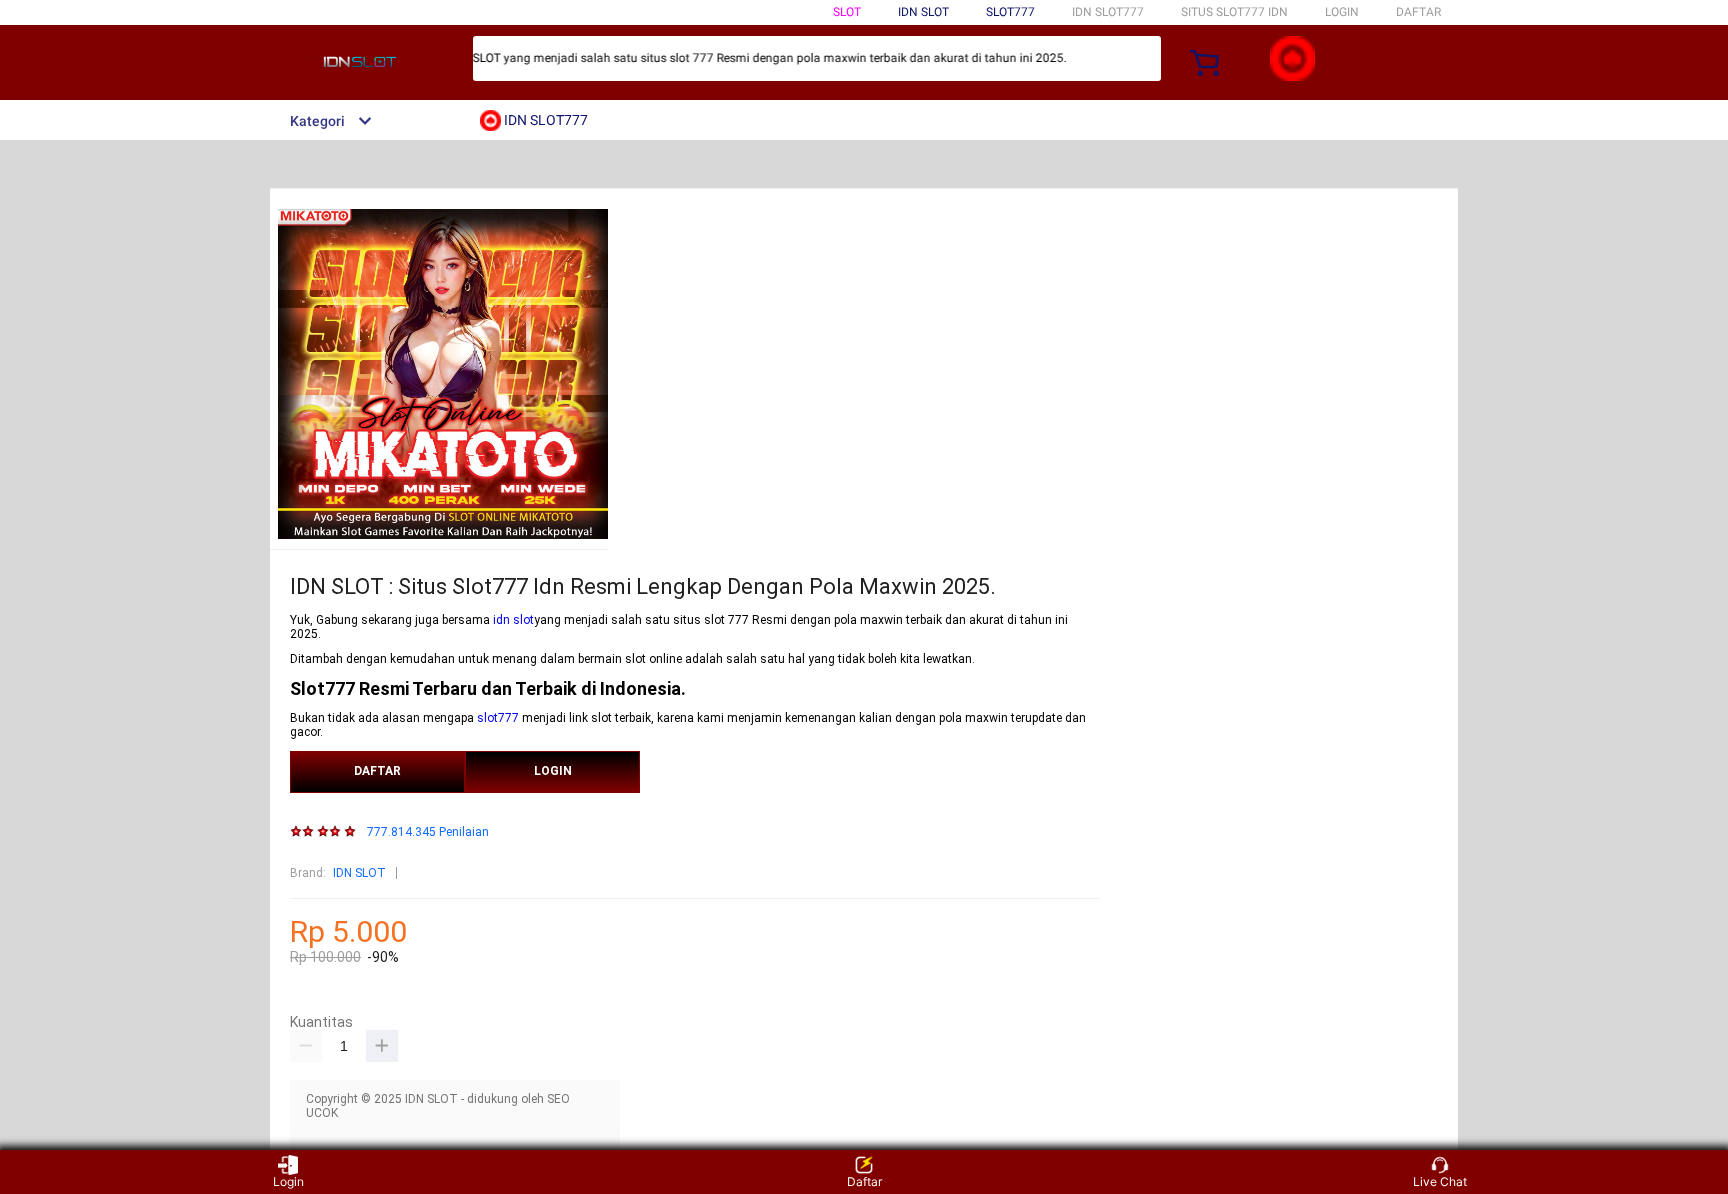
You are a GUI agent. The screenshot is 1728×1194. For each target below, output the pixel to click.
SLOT (847, 12)
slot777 (498, 718)
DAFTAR (1418, 12)
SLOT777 (1010, 12)
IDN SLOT (359, 873)
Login (288, 1181)
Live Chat (1440, 1181)
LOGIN (1342, 12)
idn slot (513, 620)
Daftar (864, 1181)
